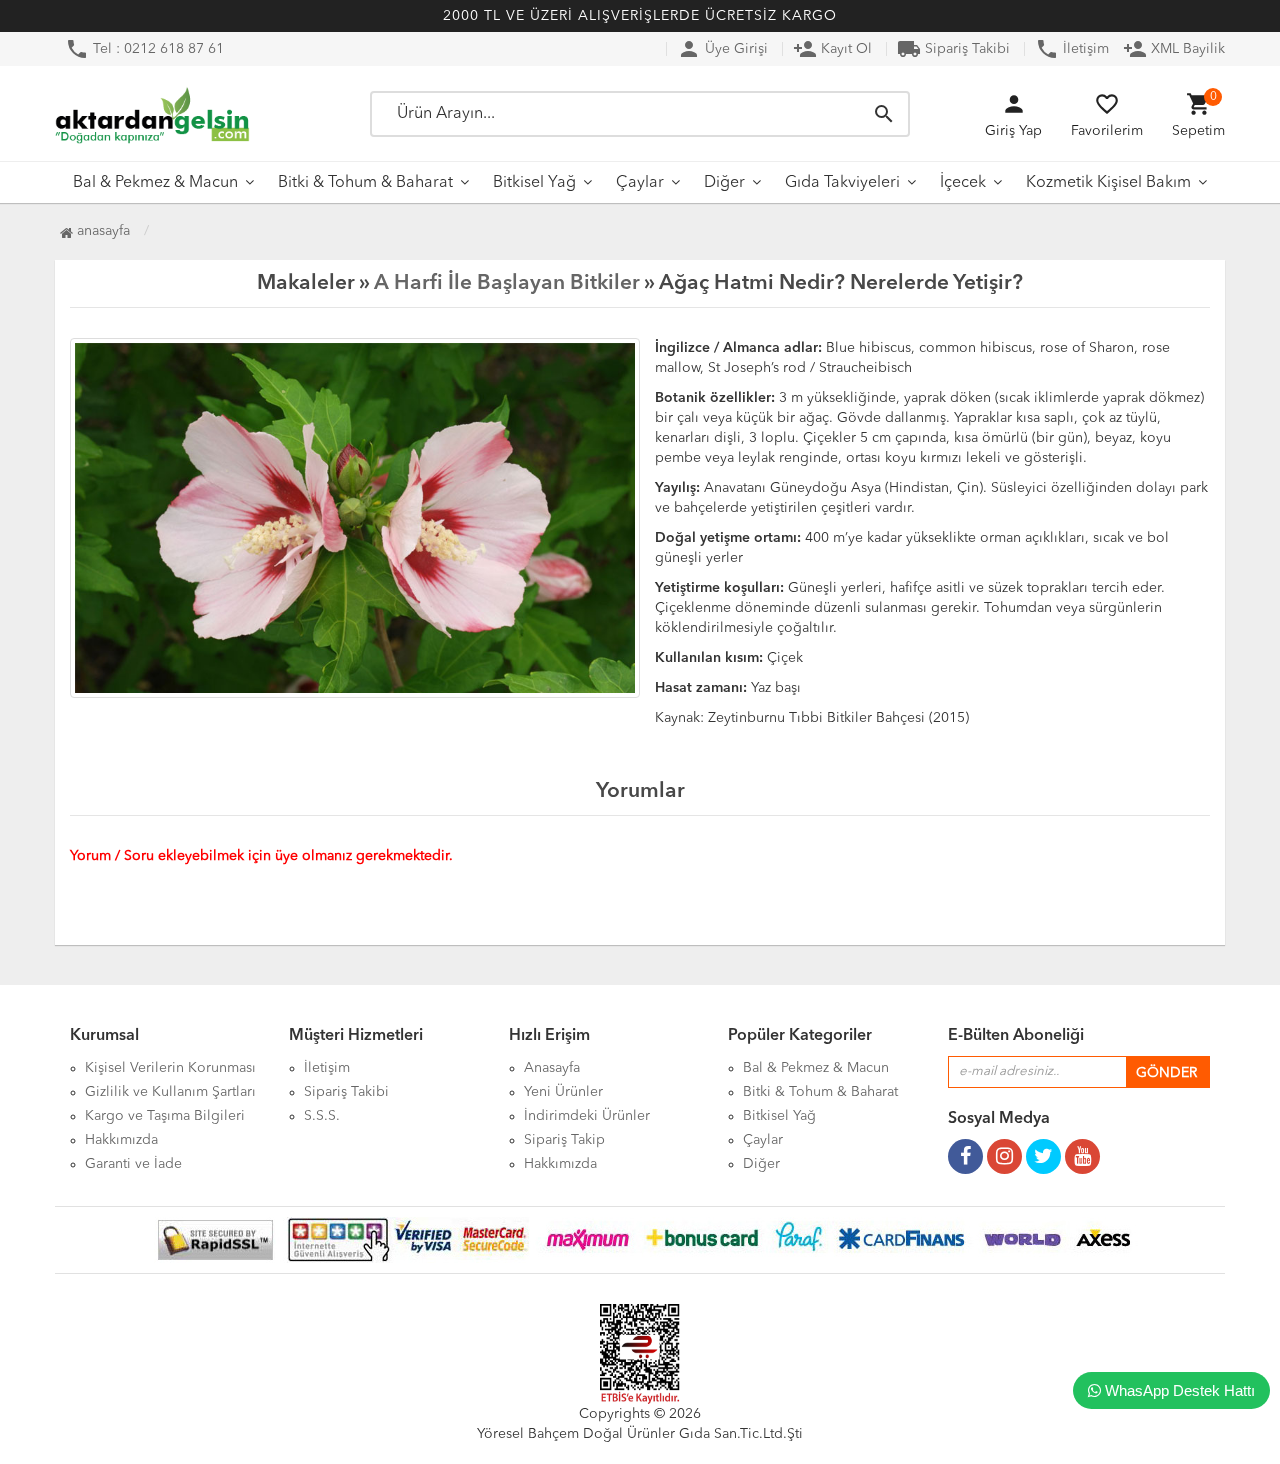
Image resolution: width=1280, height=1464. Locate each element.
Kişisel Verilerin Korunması (170, 1068)
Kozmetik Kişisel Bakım (1108, 183)
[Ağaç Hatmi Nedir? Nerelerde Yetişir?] (355, 518)
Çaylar (640, 183)
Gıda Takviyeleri (842, 183)
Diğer (724, 183)
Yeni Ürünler (563, 1092)
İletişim (1072, 49)
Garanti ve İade (133, 1164)
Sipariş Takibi (953, 49)
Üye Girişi (722, 49)
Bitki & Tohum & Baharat (365, 183)
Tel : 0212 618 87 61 (144, 49)
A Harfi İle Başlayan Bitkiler (507, 283)
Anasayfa (101, 231)
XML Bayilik (1174, 49)
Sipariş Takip (564, 1140)
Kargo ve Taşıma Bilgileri (165, 1116)
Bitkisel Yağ (534, 183)
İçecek (963, 183)
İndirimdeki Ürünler (587, 1116)
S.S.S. (322, 1116)
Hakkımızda (121, 1140)
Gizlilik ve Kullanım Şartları (170, 1092)
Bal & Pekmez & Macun (155, 183)
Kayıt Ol (832, 49)
